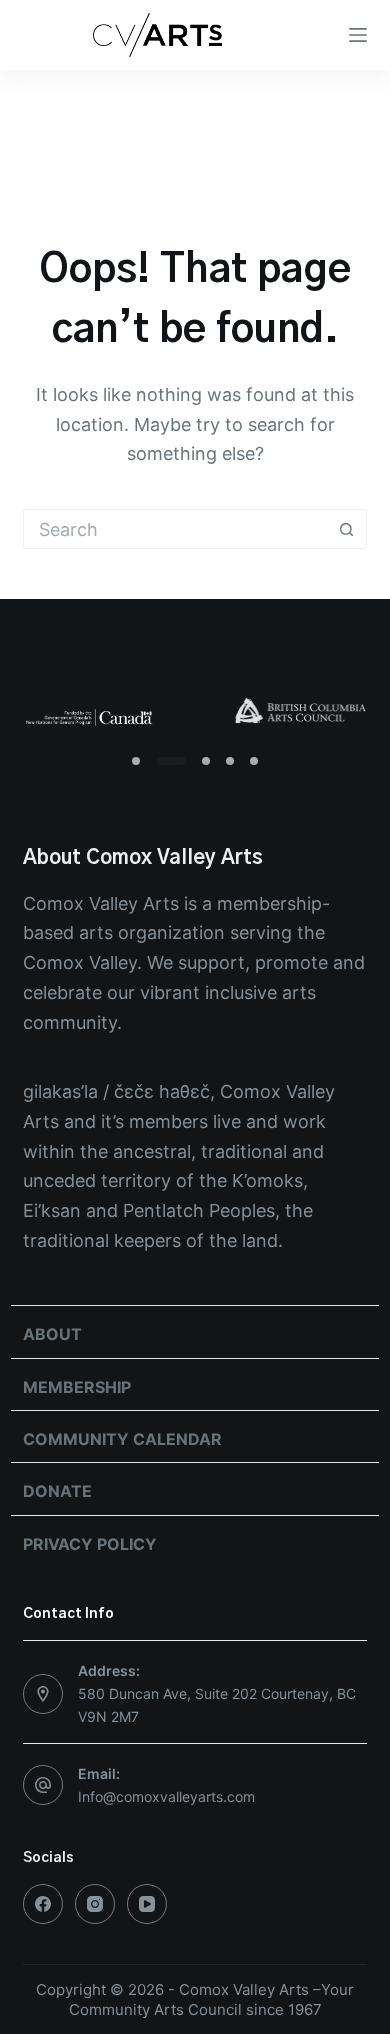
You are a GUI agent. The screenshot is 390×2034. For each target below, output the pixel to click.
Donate (57, 1491)
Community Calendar (122, 1439)
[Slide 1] (136, 761)
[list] (194, 713)
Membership (77, 1387)
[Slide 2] (171, 761)
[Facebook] (43, 1904)
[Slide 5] (254, 761)
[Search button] (347, 529)
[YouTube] (147, 1904)
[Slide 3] (206, 761)
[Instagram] (95, 1904)
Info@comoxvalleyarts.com (166, 1796)
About (52, 1334)
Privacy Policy (90, 1544)
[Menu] (358, 35)
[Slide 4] (230, 761)
